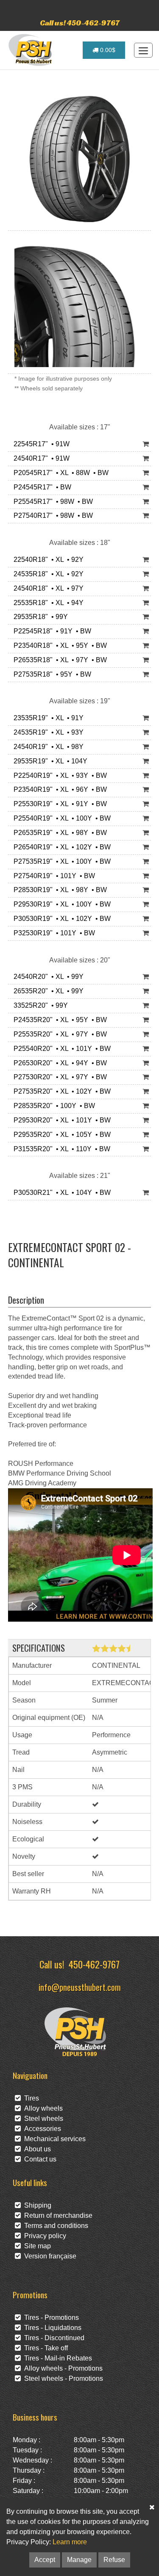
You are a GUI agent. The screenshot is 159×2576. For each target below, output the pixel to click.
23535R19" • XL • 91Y (47, 718)
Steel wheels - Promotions (62, 2378)
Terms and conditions (54, 2226)
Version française (49, 2256)
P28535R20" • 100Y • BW (53, 1106)
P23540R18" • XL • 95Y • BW (59, 645)
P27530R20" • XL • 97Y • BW (59, 1077)
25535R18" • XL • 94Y (47, 603)
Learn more (70, 2542)
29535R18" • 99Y (39, 617)
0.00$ (107, 50)
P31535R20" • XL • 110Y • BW (60, 1149)
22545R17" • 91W (40, 444)
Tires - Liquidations (51, 2328)
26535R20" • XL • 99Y (47, 991)
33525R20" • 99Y (39, 1005)
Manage (79, 2560)
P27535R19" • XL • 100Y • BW (60, 861)
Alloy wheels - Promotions (62, 2368)
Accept (45, 2560)
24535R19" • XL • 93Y (47, 732)
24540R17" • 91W (40, 458)
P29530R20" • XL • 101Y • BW (60, 1120)
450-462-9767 (94, 1964)
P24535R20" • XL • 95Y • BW (59, 1020)
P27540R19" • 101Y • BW (53, 876)
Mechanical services (53, 2139)
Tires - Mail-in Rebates (56, 2358)
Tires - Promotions (50, 2318)
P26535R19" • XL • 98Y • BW (59, 833)
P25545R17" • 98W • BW (52, 502)
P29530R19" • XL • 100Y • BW (60, 904)
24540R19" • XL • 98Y (47, 747)
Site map (36, 2246)
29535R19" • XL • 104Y (49, 761)
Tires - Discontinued (53, 2338)
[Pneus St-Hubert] (31, 50)
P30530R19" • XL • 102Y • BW (60, 919)
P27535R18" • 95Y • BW (51, 674)
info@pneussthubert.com (80, 1987)
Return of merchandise (57, 2215)
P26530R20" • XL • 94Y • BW (59, 1063)
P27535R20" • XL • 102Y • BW (60, 1091)
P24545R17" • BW (41, 487)
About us (36, 2149)
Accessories (41, 2129)
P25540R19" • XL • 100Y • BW (60, 818)
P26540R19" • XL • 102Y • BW (60, 847)
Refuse (114, 2560)
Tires (30, 2098)
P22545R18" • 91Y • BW (51, 631)
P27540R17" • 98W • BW (52, 515)
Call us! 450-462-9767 (80, 23)
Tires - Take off (44, 2348)
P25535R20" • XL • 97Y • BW (59, 1034)
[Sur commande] (146, 444)
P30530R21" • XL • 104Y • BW (60, 1193)
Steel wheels (42, 2119)
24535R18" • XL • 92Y (47, 574)
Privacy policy (43, 2236)
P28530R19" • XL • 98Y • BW (59, 890)
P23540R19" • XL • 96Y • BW (59, 789)
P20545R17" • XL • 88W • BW (59, 473)
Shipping (36, 2205)
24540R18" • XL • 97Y (47, 588)
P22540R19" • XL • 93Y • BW (59, 775)
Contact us (39, 2159)
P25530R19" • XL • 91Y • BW (59, 804)
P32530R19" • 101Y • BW (53, 933)
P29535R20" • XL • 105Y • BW (60, 1135)
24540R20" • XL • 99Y (47, 977)
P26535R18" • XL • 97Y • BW (59, 660)
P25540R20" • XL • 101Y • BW (60, 1049)
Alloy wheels (42, 2108)
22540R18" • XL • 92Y (47, 560)
